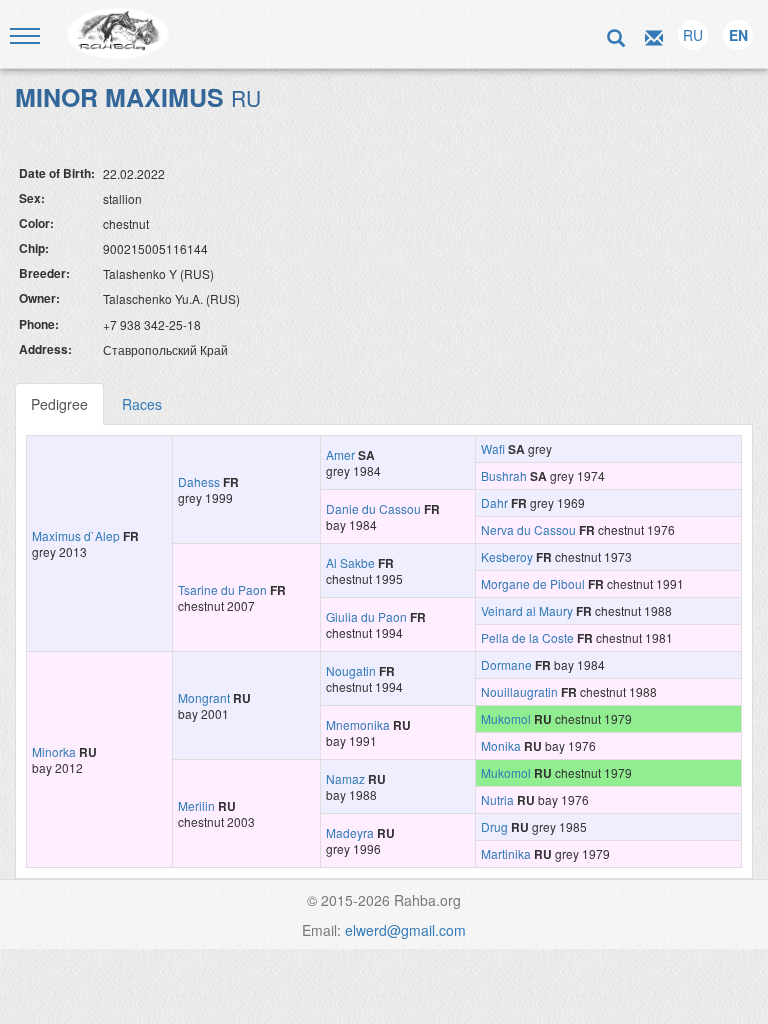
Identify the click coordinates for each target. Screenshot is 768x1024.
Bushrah (504, 475)
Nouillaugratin (519, 691)
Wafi (493, 448)
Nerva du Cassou (528, 529)
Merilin (196, 805)
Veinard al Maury (527, 610)
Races (142, 404)
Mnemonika (358, 724)
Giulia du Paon (366, 616)
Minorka (54, 751)
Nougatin (351, 670)
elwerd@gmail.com (405, 930)
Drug (494, 826)
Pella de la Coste (527, 637)
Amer (340, 454)
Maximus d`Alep (76, 535)
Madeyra (350, 832)
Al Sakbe (350, 562)
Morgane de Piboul (533, 583)
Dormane (506, 664)
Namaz (345, 778)
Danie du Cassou (373, 508)
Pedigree (59, 404)
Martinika (506, 853)
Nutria (497, 799)
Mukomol (506, 718)
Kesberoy (507, 556)
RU (693, 35)
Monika (501, 745)
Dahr (494, 502)
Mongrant (204, 697)
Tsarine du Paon (222, 589)
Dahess (199, 481)
